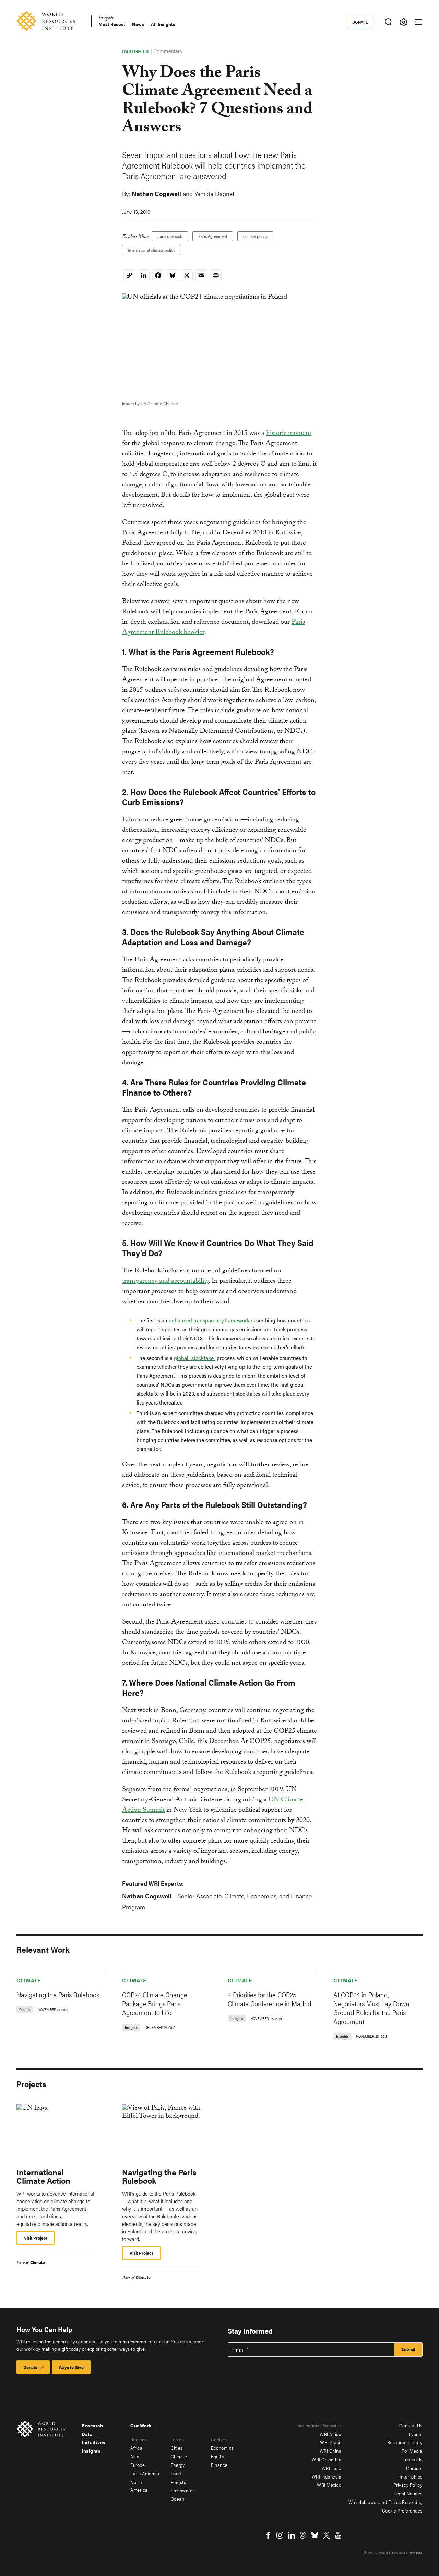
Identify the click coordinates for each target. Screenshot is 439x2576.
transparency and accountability (165, 1282)
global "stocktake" (195, 1358)
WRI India (332, 2468)
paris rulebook (170, 236)
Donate (360, 22)
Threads (303, 2535)
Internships (411, 2476)
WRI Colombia (327, 2459)
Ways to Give (71, 2367)
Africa (136, 2448)
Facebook (268, 2535)
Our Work (141, 2425)
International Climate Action (43, 2176)
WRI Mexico (329, 2485)
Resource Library (405, 2442)
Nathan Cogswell (156, 193)
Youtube (338, 2535)
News (138, 24)
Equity (217, 2456)
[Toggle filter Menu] (404, 22)
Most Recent (112, 24)
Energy (178, 2465)
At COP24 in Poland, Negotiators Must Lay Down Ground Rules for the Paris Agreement (371, 2008)
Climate (29, 1980)
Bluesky (315, 2535)
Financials (412, 2459)
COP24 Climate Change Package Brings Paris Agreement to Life (155, 2003)
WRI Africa (330, 2434)
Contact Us (411, 2425)
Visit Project (36, 2238)
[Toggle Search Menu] (388, 22)
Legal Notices (408, 2493)
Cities (177, 2448)
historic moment (289, 434)
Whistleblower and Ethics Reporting (385, 2502)
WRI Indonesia (327, 2476)
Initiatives (93, 2442)
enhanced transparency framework (209, 1320)
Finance (219, 2465)
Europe (138, 2465)
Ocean (178, 2499)
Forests (179, 2482)
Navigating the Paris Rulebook (58, 1994)
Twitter (327, 2535)
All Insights (163, 24)
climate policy (255, 236)
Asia (135, 2456)
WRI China (331, 2451)
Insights (106, 19)
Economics (222, 2448)
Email (238, 2350)
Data (87, 2434)
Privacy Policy (408, 2485)
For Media (412, 2451)
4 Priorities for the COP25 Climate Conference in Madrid (270, 1999)
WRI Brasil (331, 2442)
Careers (414, 2468)
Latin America (145, 2473)
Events (416, 2434)
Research (92, 2425)
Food (176, 2473)
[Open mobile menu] (419, 22)
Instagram (280, 2535)
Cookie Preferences (402, 2510)
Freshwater (182, 2490)
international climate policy (152, 250)
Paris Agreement (213, 236)
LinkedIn (292, 2535)
